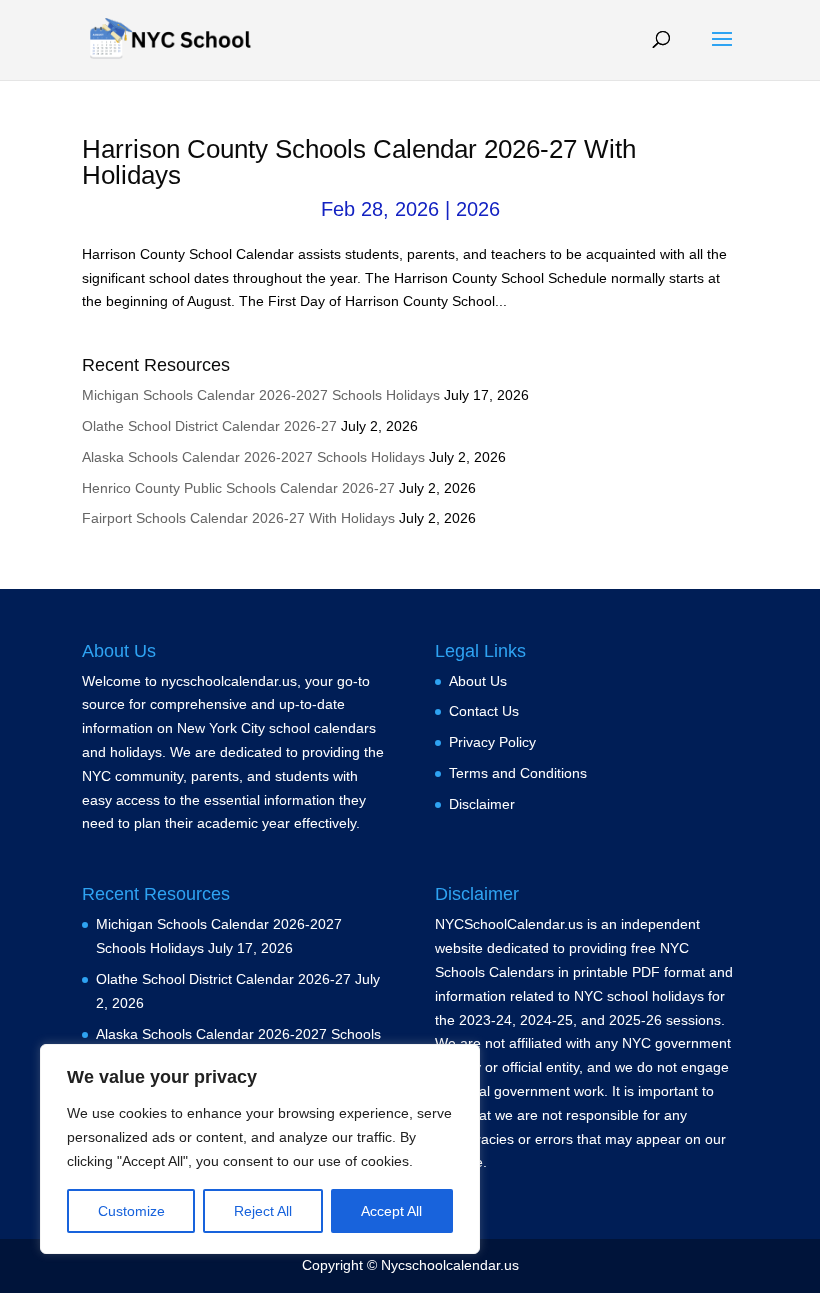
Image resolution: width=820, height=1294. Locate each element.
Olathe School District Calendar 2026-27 (209, 426)
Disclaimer (482, 804)
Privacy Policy (492, 742)
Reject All (263, 1211)
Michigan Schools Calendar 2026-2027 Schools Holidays (261, 395)
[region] (260, 1149)
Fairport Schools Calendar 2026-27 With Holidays (238, 518)
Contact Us (484, 711)
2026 (478, 209)
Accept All (391, 1211)
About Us (478, 681)
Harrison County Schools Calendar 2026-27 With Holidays (359, 162)
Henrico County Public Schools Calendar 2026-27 (238, 488)
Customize (131, 1211)
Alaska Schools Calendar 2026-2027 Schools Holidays (253, 457)
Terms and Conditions (518, 773)
